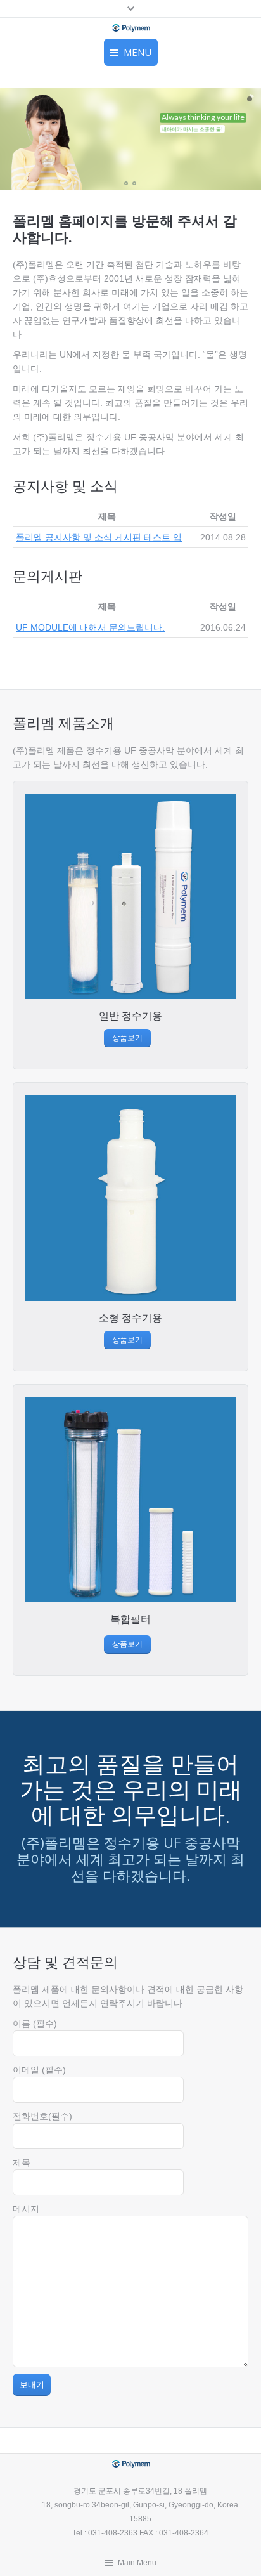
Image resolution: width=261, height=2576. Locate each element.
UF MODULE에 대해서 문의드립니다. (90, 627)
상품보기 (127, 1037)
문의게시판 (48, 575)
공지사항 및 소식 (65, 485)
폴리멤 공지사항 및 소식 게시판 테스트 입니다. (109, 537)
